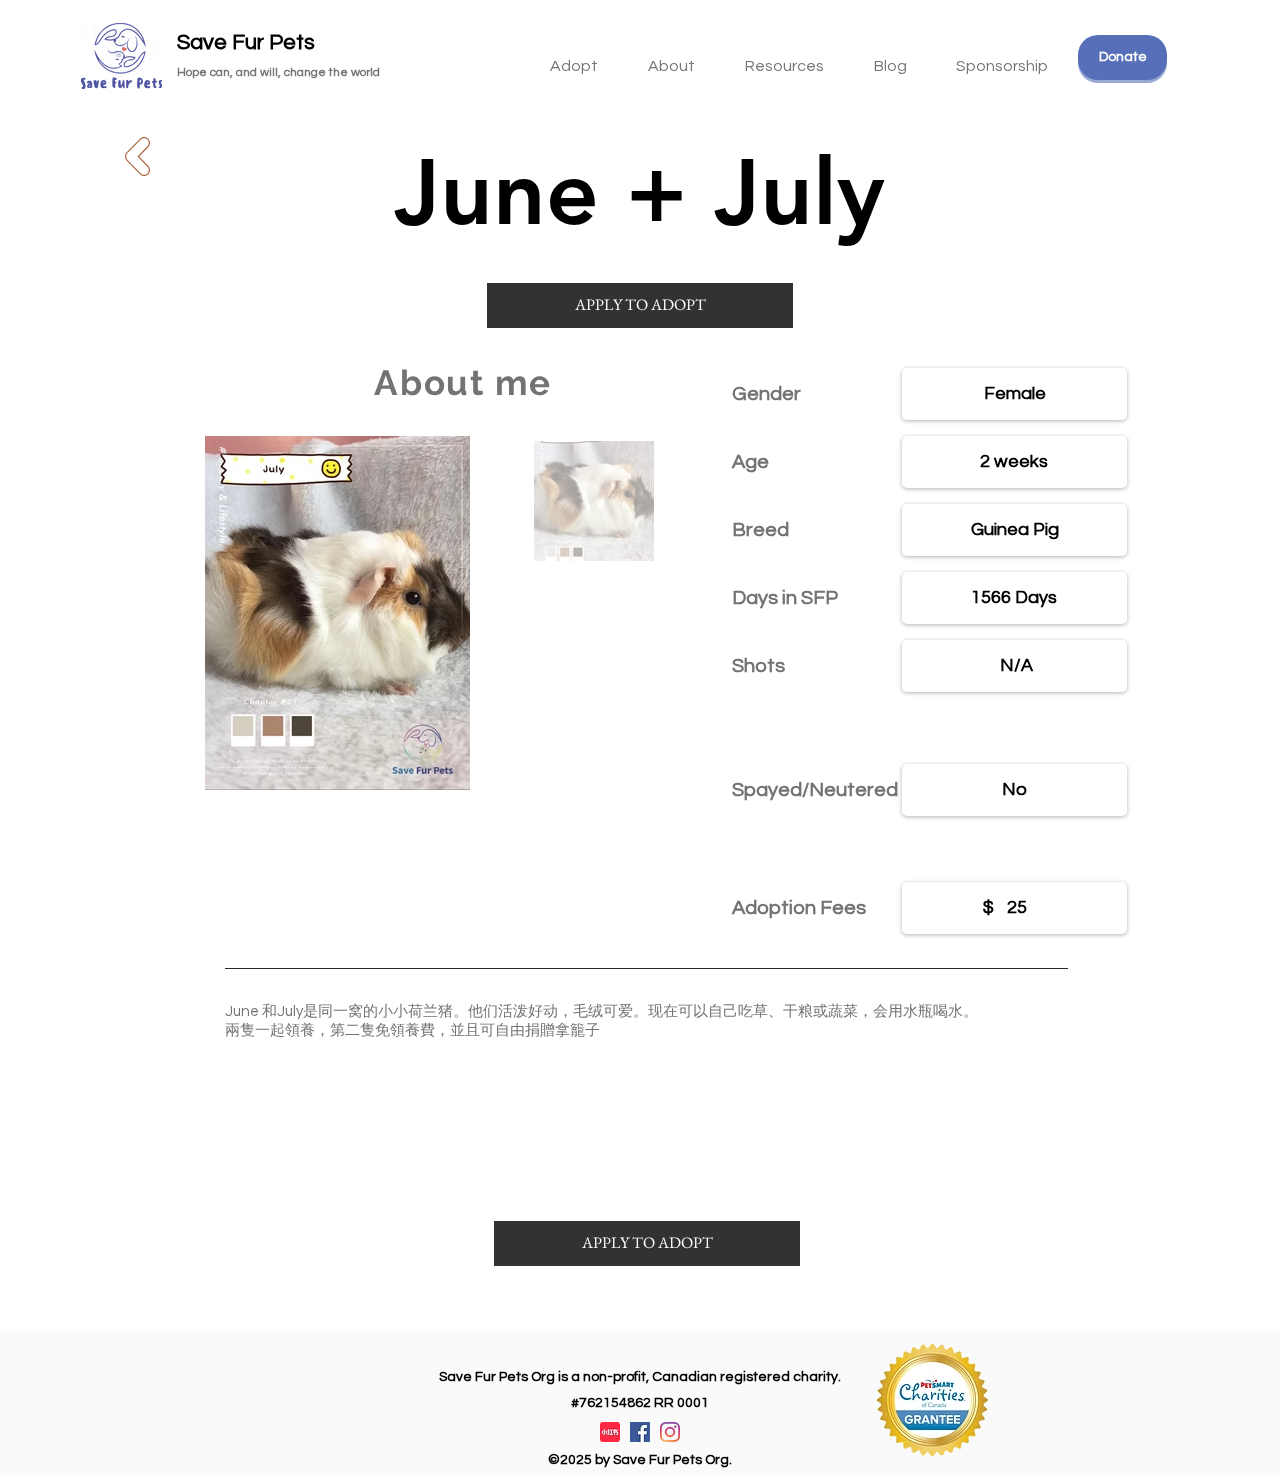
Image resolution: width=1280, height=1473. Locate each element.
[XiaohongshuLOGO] (610, 1432)
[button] (784, 57)
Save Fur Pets (246, 42)
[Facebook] (640, 1432)
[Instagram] (670, 1432)
